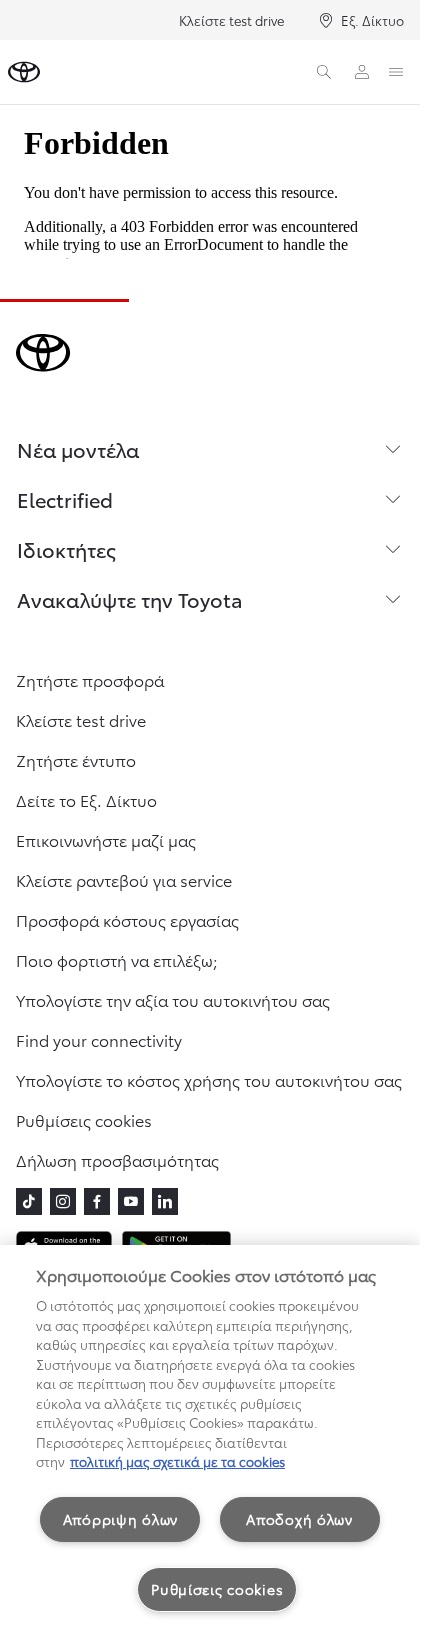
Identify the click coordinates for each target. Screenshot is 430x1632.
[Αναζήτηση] (324, 72)
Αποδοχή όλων (299, 1519)
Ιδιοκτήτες (66, 549)
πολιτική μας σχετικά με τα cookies (177, 1461)
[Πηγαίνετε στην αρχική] (24, 72)
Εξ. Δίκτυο (372, 20)
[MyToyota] (362, 72)
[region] (210, 1438)
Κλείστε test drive (231, 20)
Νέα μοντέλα (78, 449)
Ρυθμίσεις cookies (217, 1589)
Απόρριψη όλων (120, 1519)
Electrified (65, 499)
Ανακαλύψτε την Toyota (130, 599)
